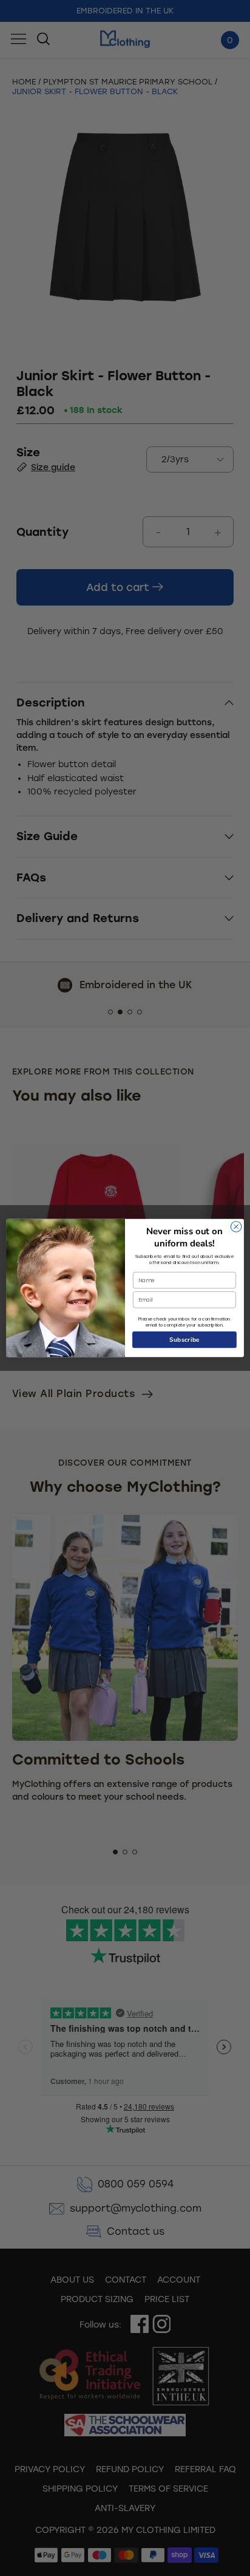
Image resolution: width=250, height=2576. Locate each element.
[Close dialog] (236, 1227)
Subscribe (185, 1340)
